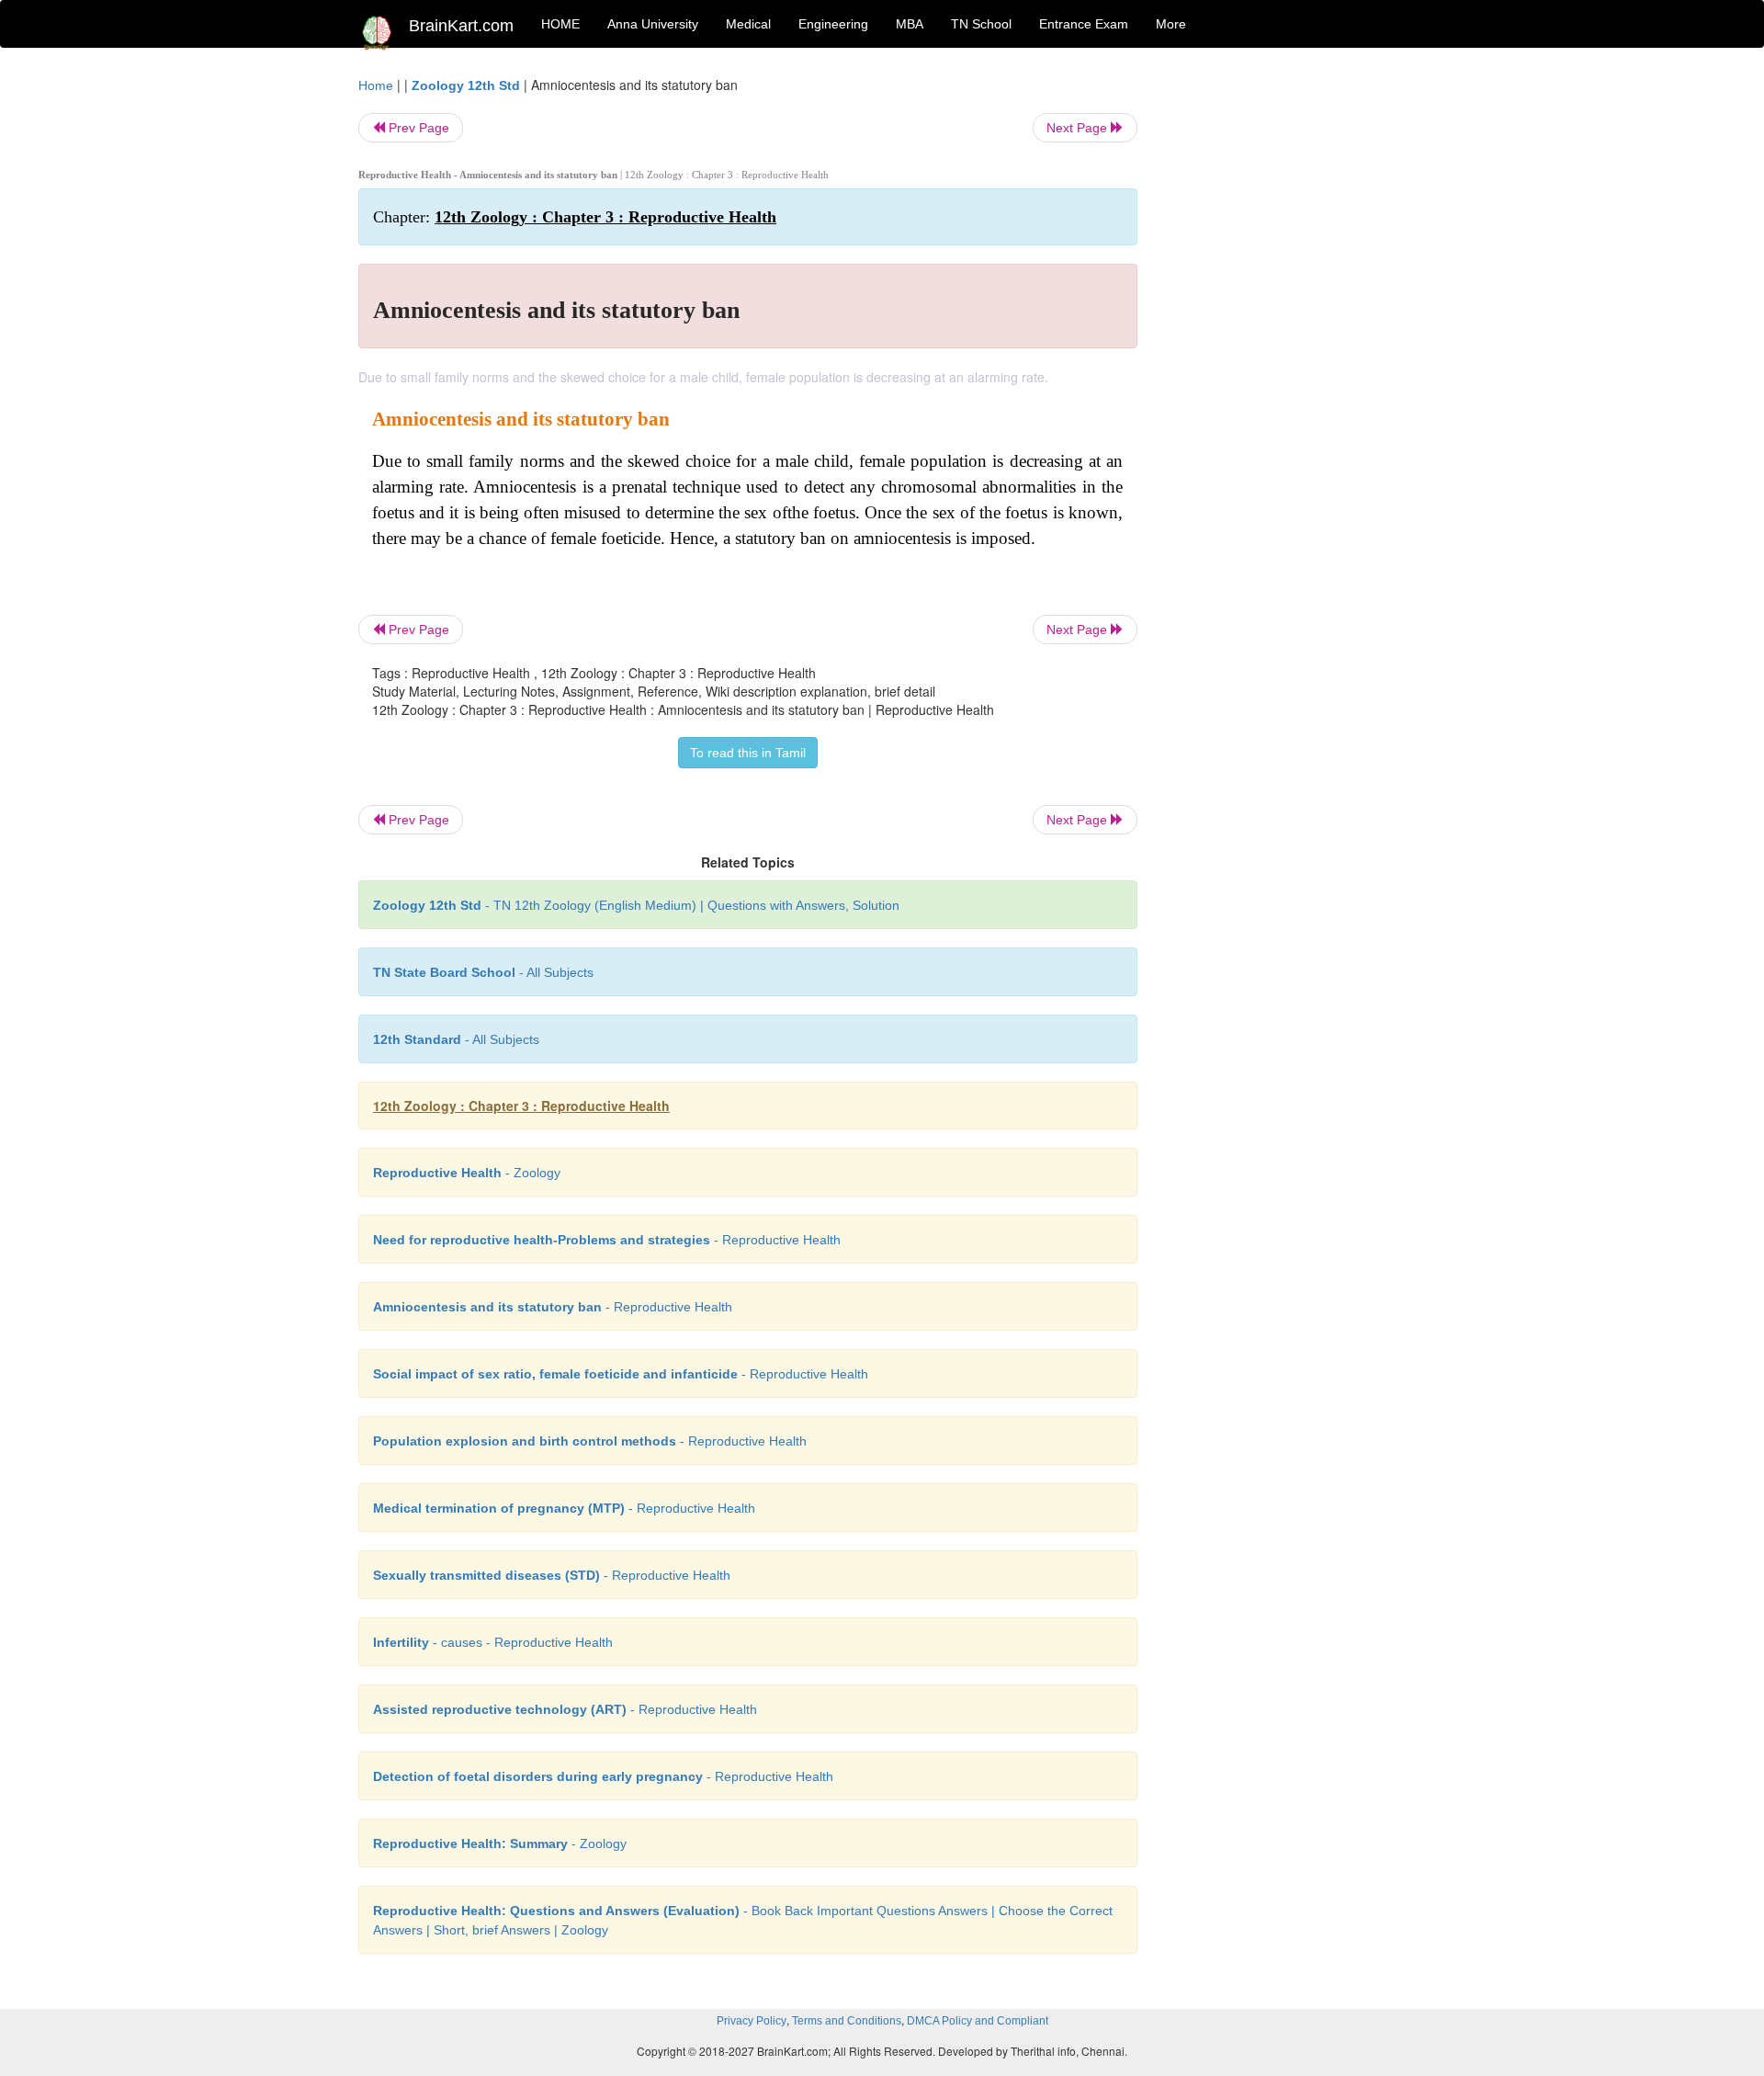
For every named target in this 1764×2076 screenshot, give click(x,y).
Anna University (653, 24)
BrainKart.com (461, 26)
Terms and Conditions (847, 2021)
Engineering (833, 24)
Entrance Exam (1084, 24)
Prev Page (417, 128)
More (1171, 24)
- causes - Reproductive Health (493, 1642)
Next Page (1079, 128)
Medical (748, 24)
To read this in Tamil (748, 753)
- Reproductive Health (607, 1240)
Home (376, 85)
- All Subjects (483, 972)
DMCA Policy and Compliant (978, 2021)
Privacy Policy (752, 2021)
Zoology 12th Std (466, 85)
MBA (910, 24)
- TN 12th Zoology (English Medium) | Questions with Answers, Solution (636, 905)
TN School (981, 24)
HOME (560, 24)
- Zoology (467, 1173)
